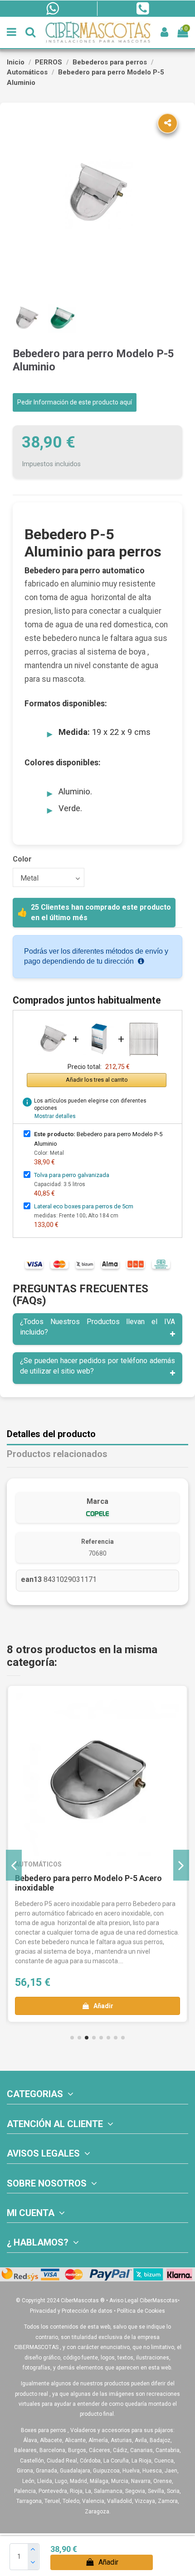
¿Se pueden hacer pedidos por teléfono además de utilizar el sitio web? (97, 1366)
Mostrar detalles (55, 1116)
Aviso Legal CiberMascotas (144, 2300)
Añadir (108, 2562)
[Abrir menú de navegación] (12, 32)
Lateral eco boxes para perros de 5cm (84, 1206)
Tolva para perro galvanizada (72, 1175)
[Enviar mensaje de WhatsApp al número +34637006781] (52, 9)
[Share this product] (168, 123)
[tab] (97, 1329)
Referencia (97, 1542)
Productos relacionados (57, 1454)
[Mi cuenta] (164, 32)
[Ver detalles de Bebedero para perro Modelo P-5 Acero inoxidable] (97, 1774)
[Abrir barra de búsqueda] (30, 32)
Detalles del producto (51, 1434)
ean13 (31, 1579)
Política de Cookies (141, 2311)
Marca (97, 1501)
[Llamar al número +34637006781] (142, 9)
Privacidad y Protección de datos (71, 2311)
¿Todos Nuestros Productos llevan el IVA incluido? (97, 1327)
